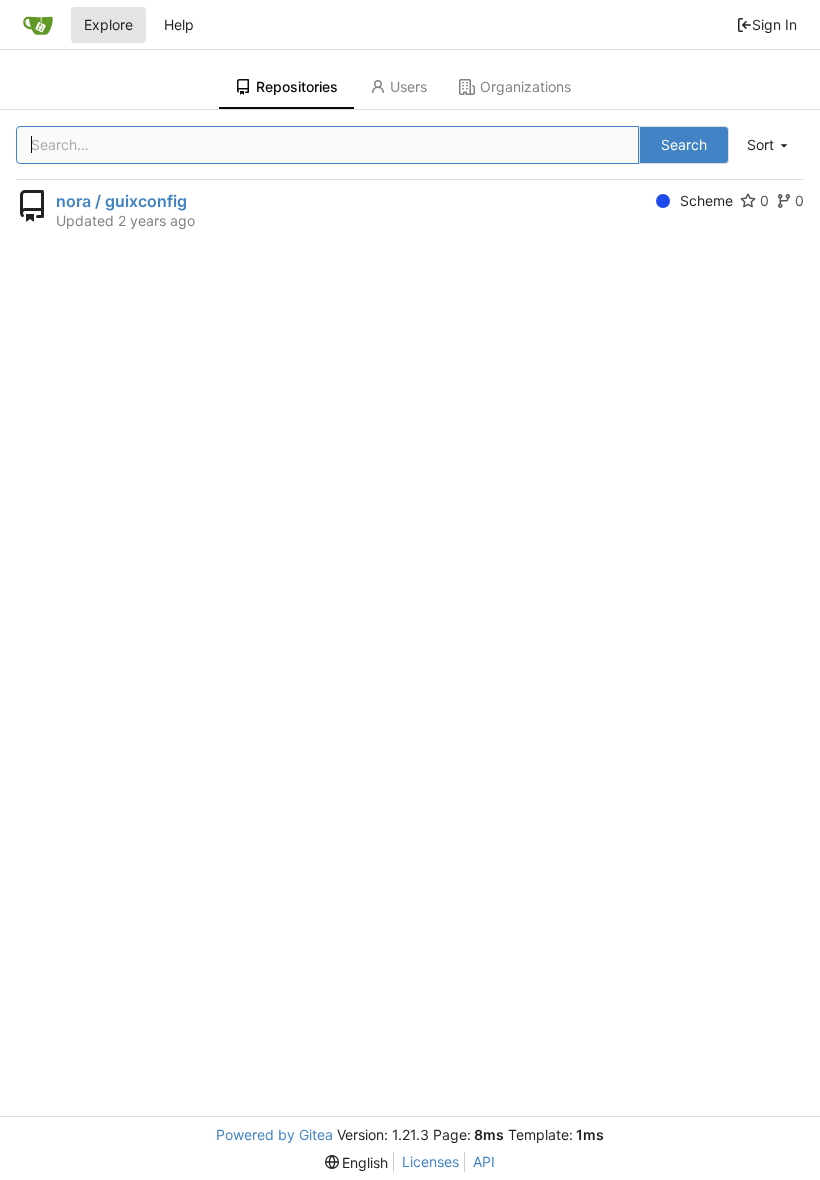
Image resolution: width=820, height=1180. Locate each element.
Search (684, 144)
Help (179, 24)
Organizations (525, 86)
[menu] (769, 145)
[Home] (38, 25)
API (484, 1161)
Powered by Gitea (274, 1134)
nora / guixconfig (121, 201)
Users (408, 86)
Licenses (430, 1161)
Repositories (297, 86)
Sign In (774, 24)
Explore (108, 24)
